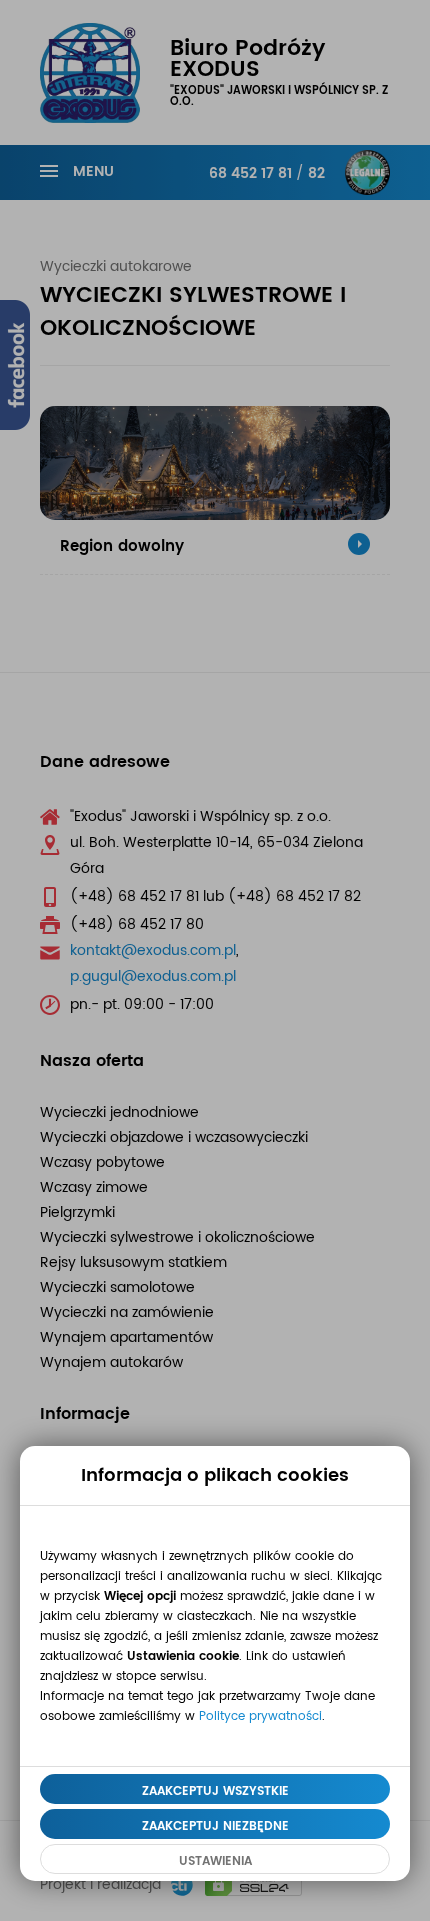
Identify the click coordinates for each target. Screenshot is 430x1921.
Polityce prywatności (260, 1716)
